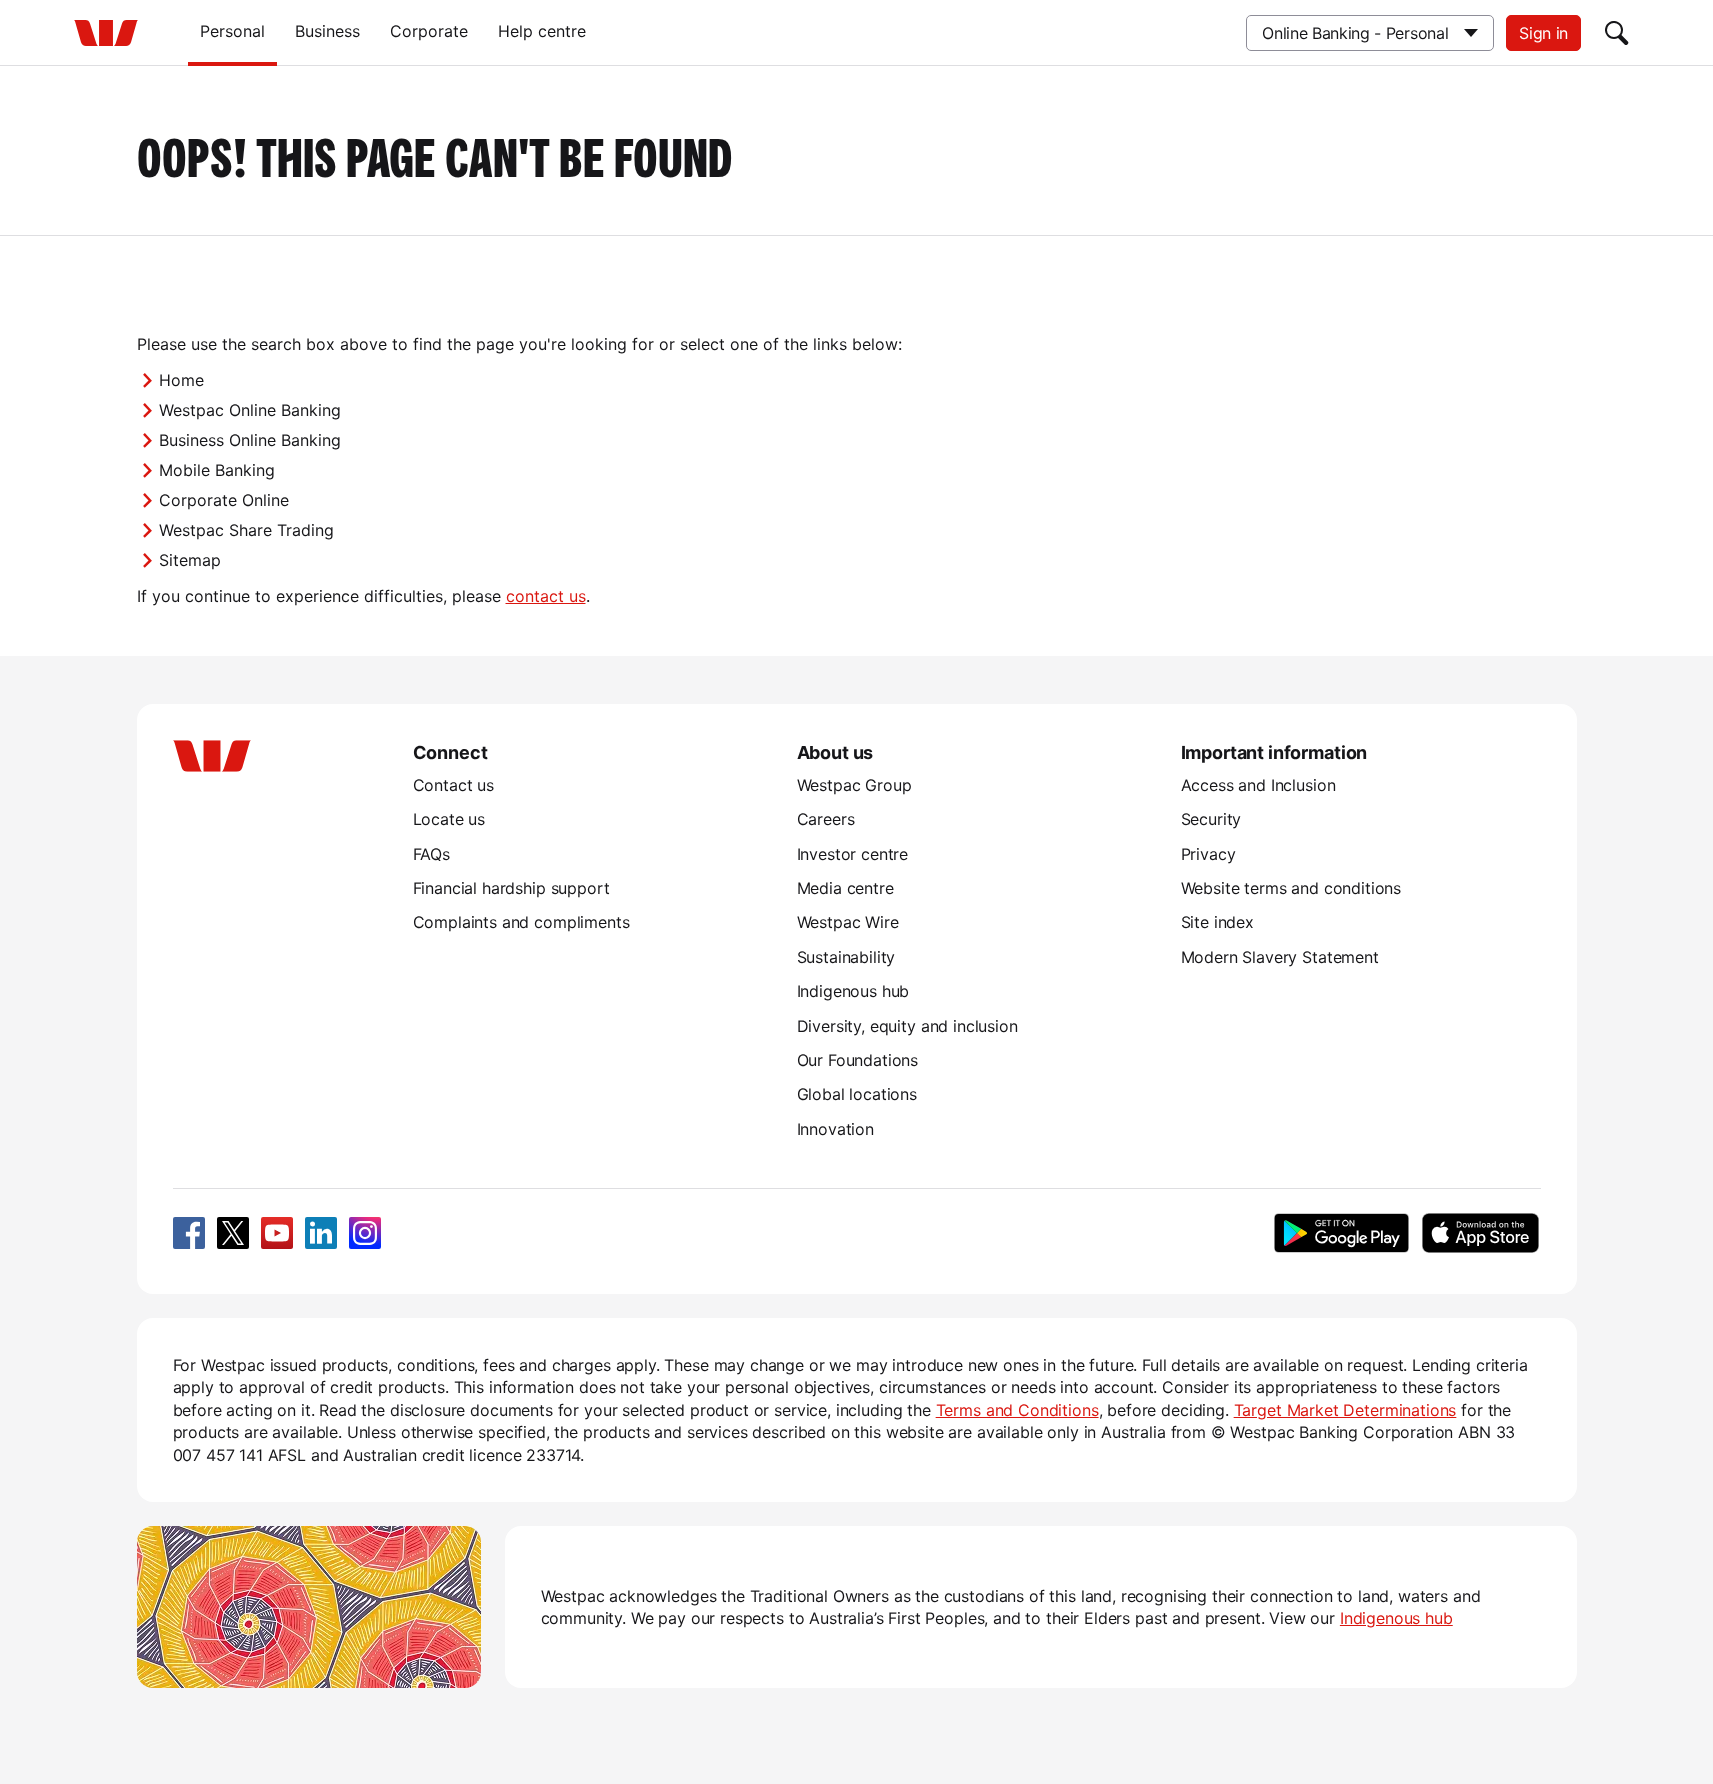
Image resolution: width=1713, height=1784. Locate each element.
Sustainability (846, 957)
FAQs (431, 854)
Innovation (835, 1129)
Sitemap (190, 560)
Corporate (429, 31)
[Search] (1617, 33)
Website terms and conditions (1291, 888)
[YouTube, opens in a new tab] (277, 1233)
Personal (232, 31)
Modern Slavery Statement (1280, 957)
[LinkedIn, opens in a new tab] (321, 1233)
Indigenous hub (853, 991)
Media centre (845, 888)
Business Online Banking (250, 440)
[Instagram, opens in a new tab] (365, 1233)
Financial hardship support (511, 888)
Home (181, 380)
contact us (546, 596)
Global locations (857, 1094)
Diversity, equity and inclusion (907, 1026)
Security (1211, 819)
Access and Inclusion (1258, 785)
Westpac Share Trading (246, 530)
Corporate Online (224, 500)
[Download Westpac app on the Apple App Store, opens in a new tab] (1481, 1233)
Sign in (1543, 33)
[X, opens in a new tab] (233, 1233)
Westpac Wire (848, 922)
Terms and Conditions (1017, 1410)
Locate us (449, 819)
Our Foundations (858, 1060)
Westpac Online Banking (250, 410)
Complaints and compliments (521, 922)
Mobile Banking (217, 470)
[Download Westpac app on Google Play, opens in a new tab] (1341, 1233)
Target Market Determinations (1345, 1410)
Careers (826, 819)
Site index (1217, 922)
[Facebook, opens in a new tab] (189, 1233)
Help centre (542, 31)
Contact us (453, 785)
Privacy (1208, 854)
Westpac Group (854, 785)
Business (327, 31)
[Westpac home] (106, 33)
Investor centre (853, 854)
